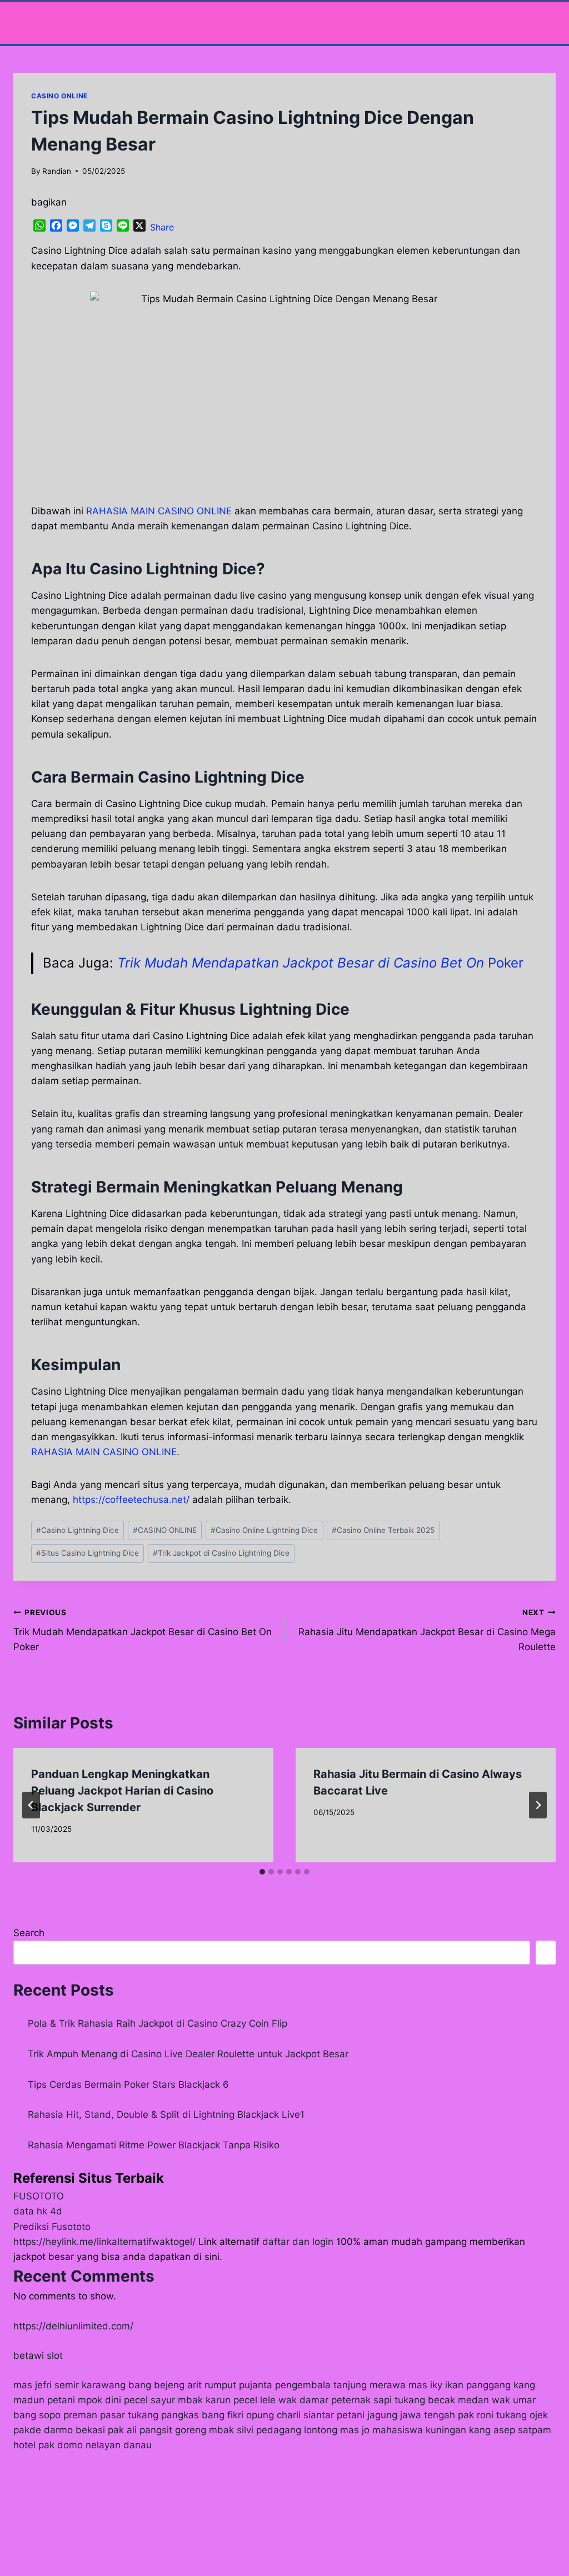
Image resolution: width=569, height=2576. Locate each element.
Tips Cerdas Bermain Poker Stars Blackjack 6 (128, 2084)
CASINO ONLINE (59, 96)
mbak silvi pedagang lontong (273, 2430)
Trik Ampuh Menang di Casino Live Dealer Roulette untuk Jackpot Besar (188, 2054)
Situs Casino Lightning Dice (88, 1553)
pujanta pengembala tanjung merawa (322, 2385)
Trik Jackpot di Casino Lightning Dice (221, 1553)
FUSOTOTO (39, 2196)
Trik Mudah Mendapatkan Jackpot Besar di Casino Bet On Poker (143, 1630)
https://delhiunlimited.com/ (73, 2326)
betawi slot (38, 2356)
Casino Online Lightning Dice (264, 1530)
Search (29, 1933)
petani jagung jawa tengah (396, 2415)
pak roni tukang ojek (503, 2415)
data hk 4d (38, 2211)
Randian (57, 171)
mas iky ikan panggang (460, 2385)
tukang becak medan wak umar (465, 2400)
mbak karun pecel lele (227, 2400)
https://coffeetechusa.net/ (131, 1500)
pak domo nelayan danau (95, 2445)
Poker (320, 963)
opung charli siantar (290, 2415)
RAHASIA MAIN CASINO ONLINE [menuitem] (159, 511)
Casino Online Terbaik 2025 (383, 1530)
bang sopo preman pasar (69, 2415)
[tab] (262, 1872)
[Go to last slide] (31, 1805)
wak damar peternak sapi (335, 2400)
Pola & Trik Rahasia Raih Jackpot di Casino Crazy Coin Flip (158, 2023)
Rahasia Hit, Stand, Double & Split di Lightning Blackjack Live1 (166, 2114)
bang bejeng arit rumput (182, 2385)
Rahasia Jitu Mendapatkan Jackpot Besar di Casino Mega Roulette (427, 1630)
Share (162, 227)
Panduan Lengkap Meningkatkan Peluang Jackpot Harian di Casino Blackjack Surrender (122, 1791)
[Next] (538, 1805)
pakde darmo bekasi (59, 2430)
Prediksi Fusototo (52, 2227)
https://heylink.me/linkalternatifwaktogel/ (104, 2242)
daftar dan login (298, 2242)
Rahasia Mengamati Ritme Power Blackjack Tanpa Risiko (154, 2145)
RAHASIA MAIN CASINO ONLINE (104, 1452)
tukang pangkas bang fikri (186, 2415)
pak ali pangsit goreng (157, 2430)
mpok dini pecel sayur (126, 2400)
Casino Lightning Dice (78, 1530)
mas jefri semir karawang (69, 2385)
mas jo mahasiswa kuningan (403, 2430)
